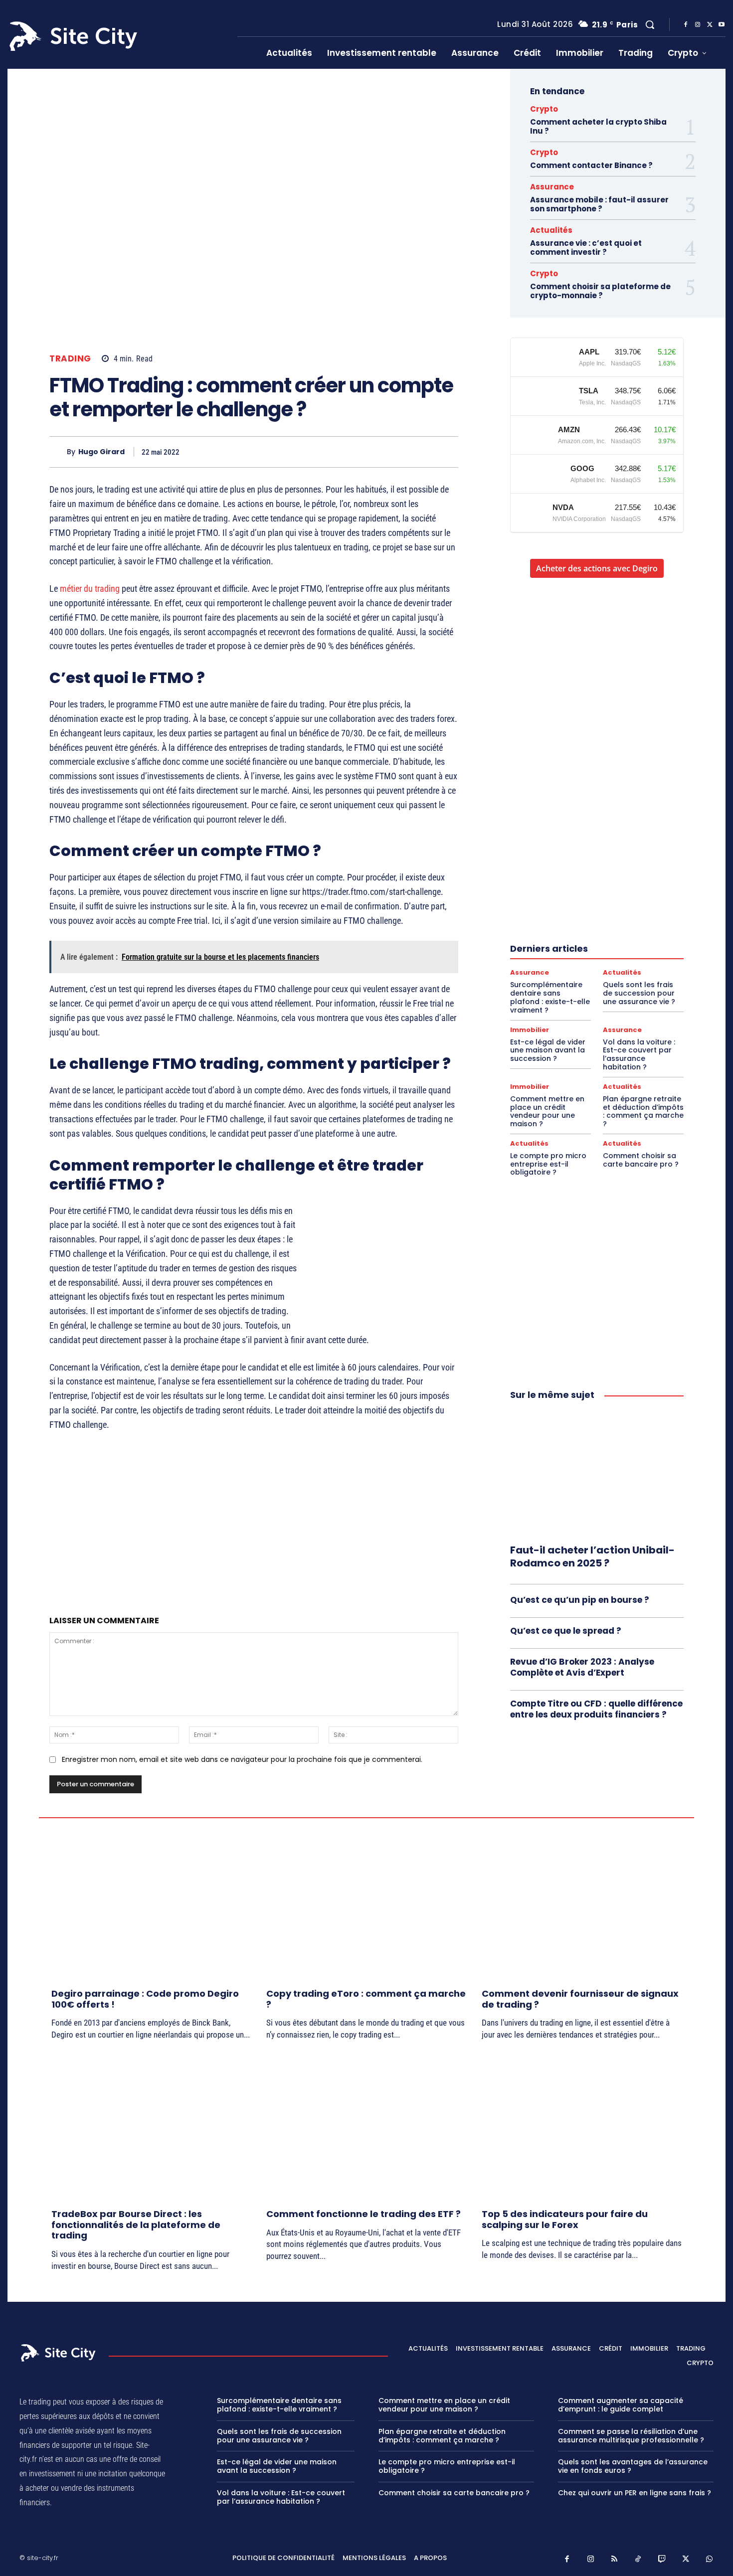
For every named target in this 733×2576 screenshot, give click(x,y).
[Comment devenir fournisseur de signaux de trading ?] (582, 1906)
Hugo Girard (101, 452)
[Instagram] (698, 25)
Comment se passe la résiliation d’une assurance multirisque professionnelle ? (631, 2436)
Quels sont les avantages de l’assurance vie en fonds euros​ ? (633, 2467)
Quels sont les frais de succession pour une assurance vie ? (639, 993)
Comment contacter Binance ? (591, 165)
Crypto (544, 109)
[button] (650, 24)
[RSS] (615, 2560)
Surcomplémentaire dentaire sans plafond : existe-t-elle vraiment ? (550, 997)
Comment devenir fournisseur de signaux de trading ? (580, 1999)
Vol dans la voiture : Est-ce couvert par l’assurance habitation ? (639, 1054)
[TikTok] (638, 2560)
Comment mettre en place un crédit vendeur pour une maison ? (547, 1111)
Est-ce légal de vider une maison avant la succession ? (548, 1050)
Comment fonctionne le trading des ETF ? (364, 2214)
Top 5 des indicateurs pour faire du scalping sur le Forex (565, 2219)
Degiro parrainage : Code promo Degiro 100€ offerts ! (145, 1999)
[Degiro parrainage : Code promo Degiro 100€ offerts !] (151, 1906)
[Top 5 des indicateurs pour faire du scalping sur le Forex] (582, 2126)
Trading (70, 359)
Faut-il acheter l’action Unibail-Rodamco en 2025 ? (592, 1556)
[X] (710, 25)
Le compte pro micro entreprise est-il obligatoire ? (548, 1164)
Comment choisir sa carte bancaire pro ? (641, 1160)
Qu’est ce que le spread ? (566, 1631)
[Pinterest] (401, 452)
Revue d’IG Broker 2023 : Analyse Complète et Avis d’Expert (582, 1667)
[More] (448, 452)
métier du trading (90, 589)
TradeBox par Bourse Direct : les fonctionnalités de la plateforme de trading (136, 2225)
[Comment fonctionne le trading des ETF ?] (366, 2126)
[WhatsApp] (424, 452)
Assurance (552, 187)
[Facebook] (686, 25)
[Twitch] (662, 2560)
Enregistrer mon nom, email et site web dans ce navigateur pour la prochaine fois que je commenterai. (242, 1759)
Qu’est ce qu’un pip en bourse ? (580, 1600)
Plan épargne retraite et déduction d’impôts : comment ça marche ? (643, 1111)
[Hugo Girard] (58, 452)
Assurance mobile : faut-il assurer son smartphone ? (599, 204)
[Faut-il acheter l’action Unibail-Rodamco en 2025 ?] (597, 1473)
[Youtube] (722, 25)
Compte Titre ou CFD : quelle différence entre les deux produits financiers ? (596, 1709)
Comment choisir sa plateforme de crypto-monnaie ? (600, 291)
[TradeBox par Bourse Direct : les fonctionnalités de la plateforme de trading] (151, 2126)
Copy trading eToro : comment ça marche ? (366, 1999)
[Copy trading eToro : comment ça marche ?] (366, 1906)
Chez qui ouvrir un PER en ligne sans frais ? (635, 2493)
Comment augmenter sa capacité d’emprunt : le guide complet (621, 2405)
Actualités (551, 230)
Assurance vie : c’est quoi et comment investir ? (586, 248)
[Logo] (116, 36)
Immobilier (530, 1030)
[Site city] (59, 2353)
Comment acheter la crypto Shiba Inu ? (598, 126)
